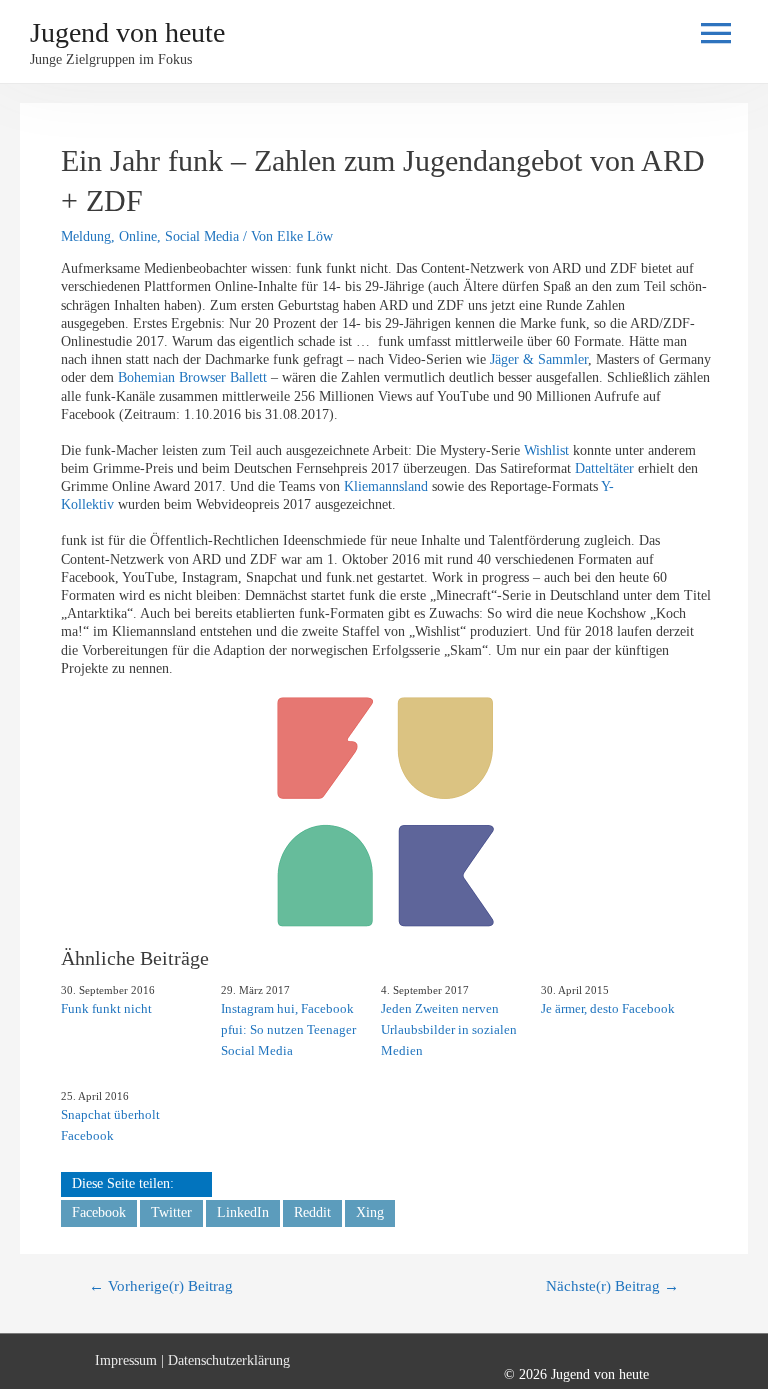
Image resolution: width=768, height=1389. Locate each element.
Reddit (312, 1212)
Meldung (86, 236)
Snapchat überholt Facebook (110, 1125)
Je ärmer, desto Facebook (608, 1008)
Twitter (171, 1212)
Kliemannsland (386, 486)
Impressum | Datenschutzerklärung (192, 1360)
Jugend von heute (127, 32)
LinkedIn (243, 1212)
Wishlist (548, 450)
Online (138, 236)
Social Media (202, 236)
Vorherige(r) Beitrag (161, 1286)
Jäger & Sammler (539, 359)
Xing (370, 1212)
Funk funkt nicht (106, 1008)
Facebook (99, 1212)
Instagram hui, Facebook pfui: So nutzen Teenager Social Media (288, 1029)
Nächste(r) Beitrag (612, 1286)
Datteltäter (606, 468)
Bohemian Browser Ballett (192, 377)
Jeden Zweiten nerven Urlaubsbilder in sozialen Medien (449, 1029)
